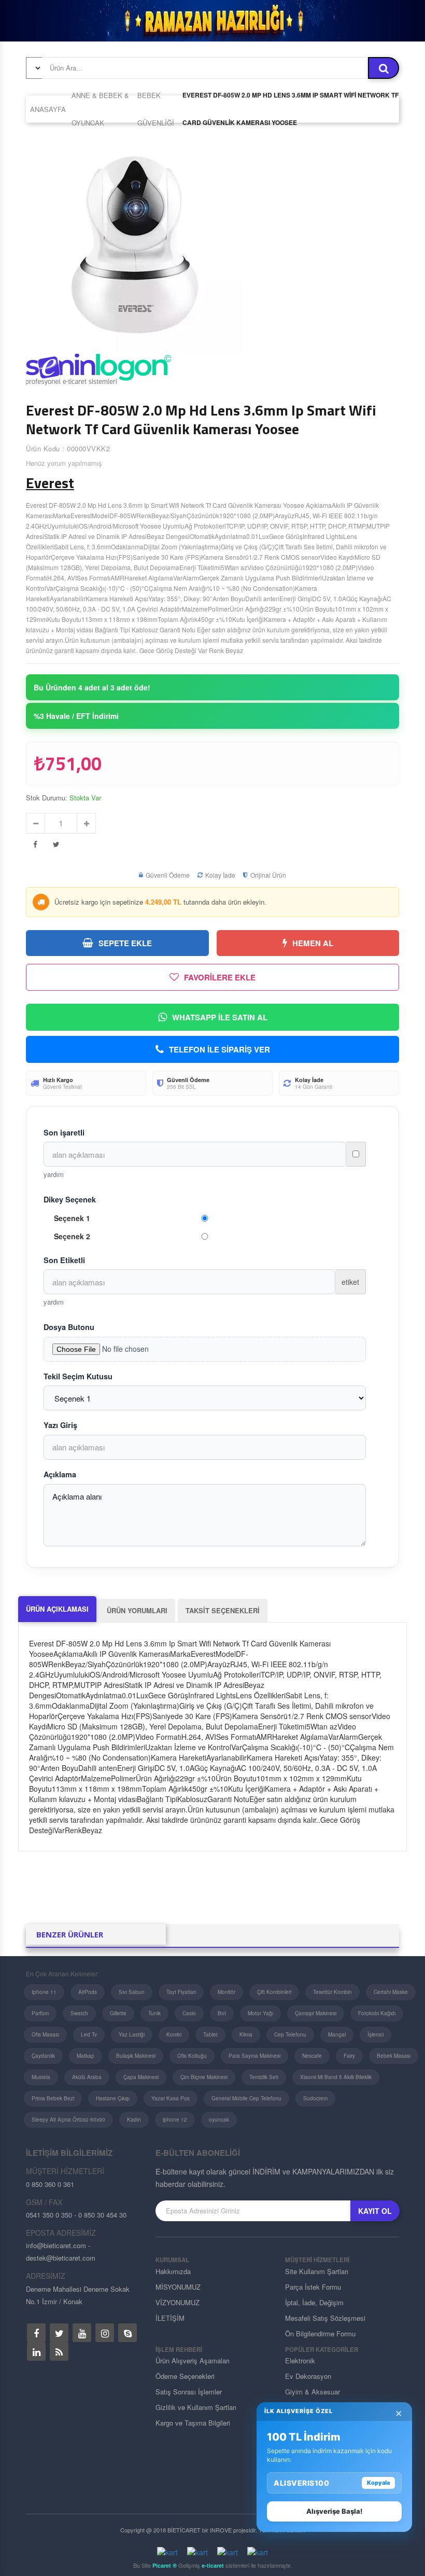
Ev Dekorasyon (308, 2376)
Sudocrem (315, 2098)
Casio (189, 2013)
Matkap (86, 2056)
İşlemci (376, 2034)
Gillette (118, 2013)
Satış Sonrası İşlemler (189, 2392)
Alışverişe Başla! (334, 2511)
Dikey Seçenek (70, 1199)
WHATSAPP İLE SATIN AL (220, 1017)
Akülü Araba (87, 2077)
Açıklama (60, 1474)
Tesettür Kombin (332, 1992)
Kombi (174, 2034)
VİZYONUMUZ (178, 2302)
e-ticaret (213, 2565)
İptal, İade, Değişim (314, 2302)
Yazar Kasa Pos (171, 2098)
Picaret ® (165, 2565)
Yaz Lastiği (132, 2034)
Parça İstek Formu (313, 2287)
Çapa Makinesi (141, 2077)
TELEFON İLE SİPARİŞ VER (219, 1049)
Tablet (210, 2034)
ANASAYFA (48, 109)
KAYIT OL (375, 2211)
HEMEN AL (313, 943)
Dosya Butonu (69, 1327)
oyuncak (219, 2120)
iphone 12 (175, 2120)
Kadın (134, 2120)
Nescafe (312, 2056)
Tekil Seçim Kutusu (78, 1376)
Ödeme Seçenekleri (185, 2376)
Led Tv (89, 2034)
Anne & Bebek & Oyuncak (100, 109)
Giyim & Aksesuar (313, 2392)
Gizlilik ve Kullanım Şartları (196, 2407)
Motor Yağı (260, 2013)
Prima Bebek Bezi (53, 2098)
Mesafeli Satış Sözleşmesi (325, 2318)
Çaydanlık (43, 2056)
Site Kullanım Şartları (317, 2271)
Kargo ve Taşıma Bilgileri (193, 2423)
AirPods (88, 1992)
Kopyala (378, 2483)
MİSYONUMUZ (178, 2287)
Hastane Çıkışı (113, 2098)
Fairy (349, 2056)
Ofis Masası (45, 2034)
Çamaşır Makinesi (316, 2013)
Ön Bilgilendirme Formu (320, 2333)
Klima (246, 2034)
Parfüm (40, 2013)
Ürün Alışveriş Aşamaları (193, 2360)
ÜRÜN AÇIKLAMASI (57, 1609)
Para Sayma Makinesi (254, 2056)
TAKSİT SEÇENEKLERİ (223, 1610)
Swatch (79, 2013)
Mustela (41, 2077)
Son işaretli (64, 1132)
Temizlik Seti (264, 2077)
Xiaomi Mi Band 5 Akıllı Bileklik (336, 2077)
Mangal (337, 2034)
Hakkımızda (173, 2271)
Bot (222, 2013)
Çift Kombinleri (274, 1992)
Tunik (154, 2013)
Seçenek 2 (72, 1236)
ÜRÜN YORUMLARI (137, 1610)
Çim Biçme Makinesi (204, 2077)
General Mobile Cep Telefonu (246, 2098)
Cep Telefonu (290, 2034)
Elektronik (300, 2360)
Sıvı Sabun (132, 1992)
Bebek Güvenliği (156, 109)
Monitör (226, 1992)
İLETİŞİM (170, 2318)
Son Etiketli (64, 1260)
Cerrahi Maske (391, 1992)
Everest (50, 483)
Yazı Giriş (60, 1425)
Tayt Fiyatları (181, 1992)
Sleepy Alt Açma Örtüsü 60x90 (68, 2120)
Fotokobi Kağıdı (377, 2013)
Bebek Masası (394, 2056)
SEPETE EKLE (125, 943)
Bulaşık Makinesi (136, 2056)
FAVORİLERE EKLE (220, 977)
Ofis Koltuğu (192, 2056)
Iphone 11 (44, 1992)
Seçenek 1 (72, 1218)
